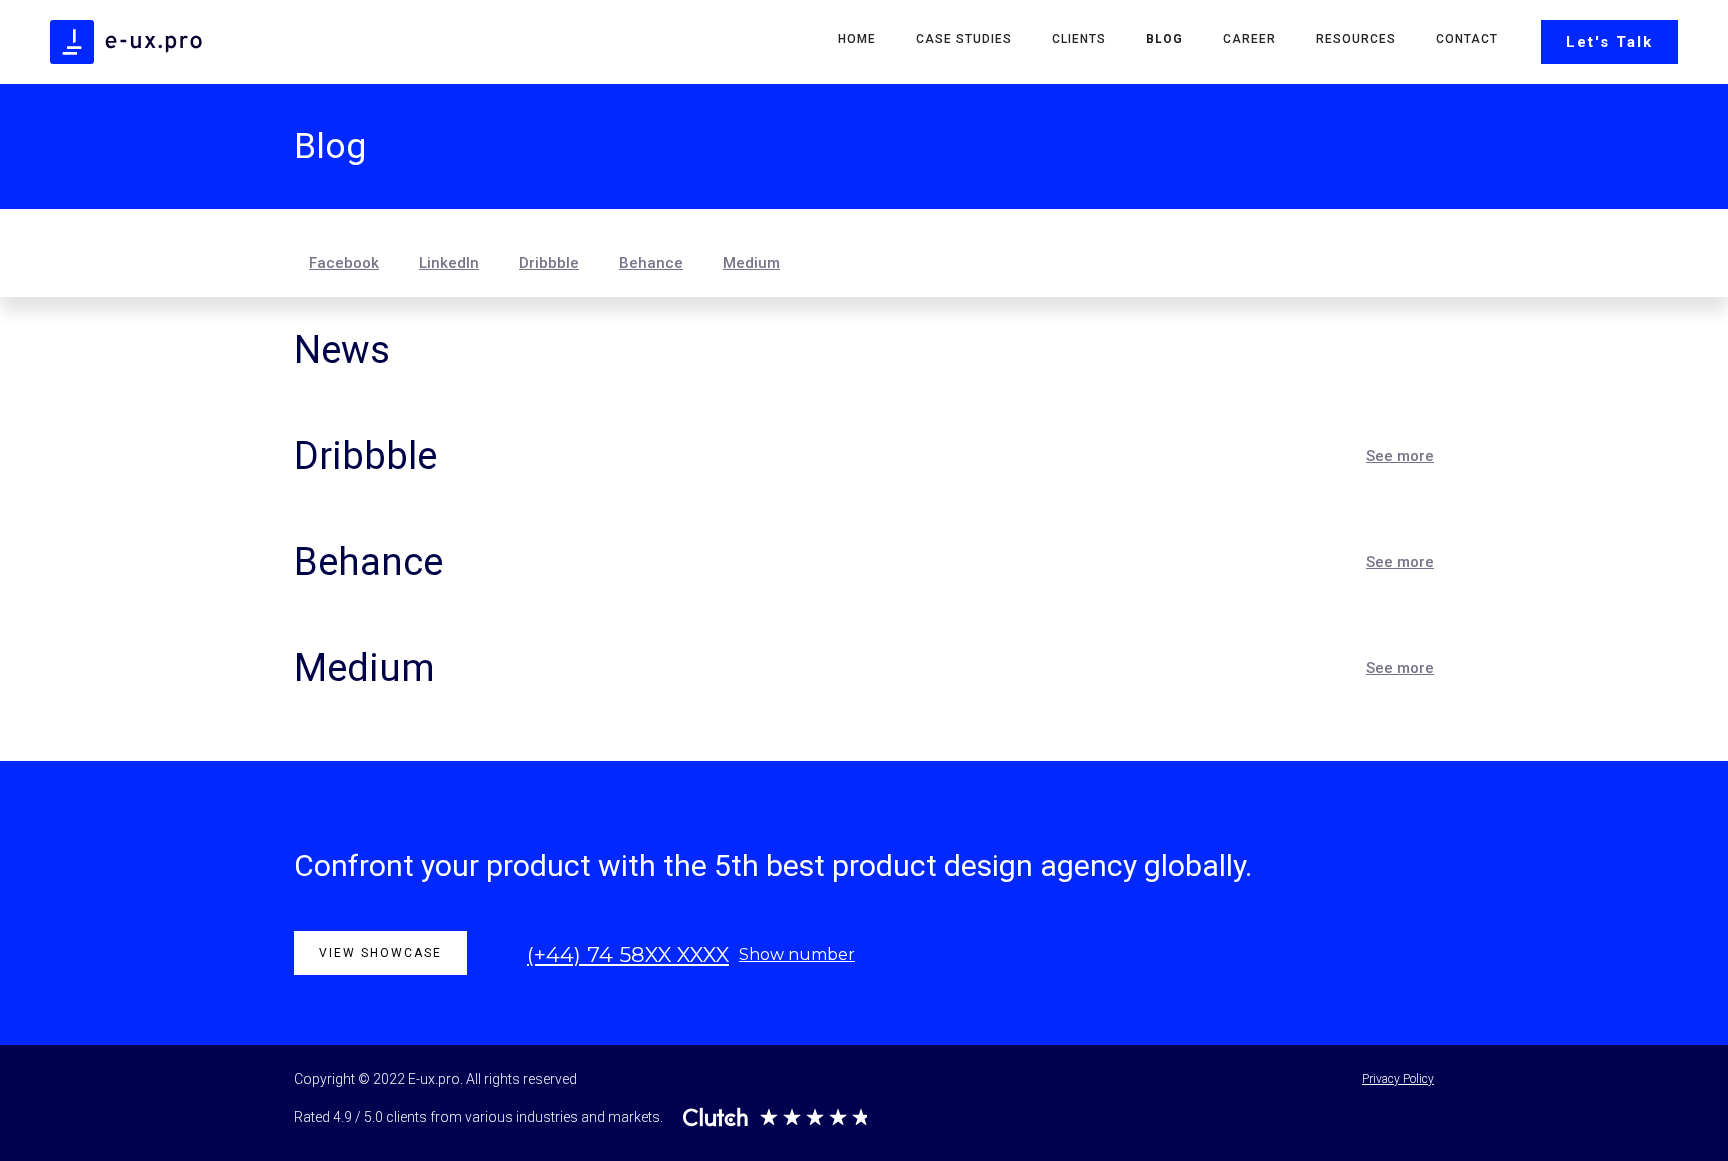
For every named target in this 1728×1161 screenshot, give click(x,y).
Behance (651, 263)
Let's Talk (1609, 42)
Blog (1164, 39)
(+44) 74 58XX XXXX (628, 954)
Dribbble (549, 263)
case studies (964, 39)
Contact (1467, 39)
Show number (797, 954)
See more (1400, 456)
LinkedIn (449, 263)
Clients (1079, 39)
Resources (1356, 39)
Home (857, 39)
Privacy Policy (1398, 1079)
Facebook (344, 263)
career (1249, 39)
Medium (751, 263)
